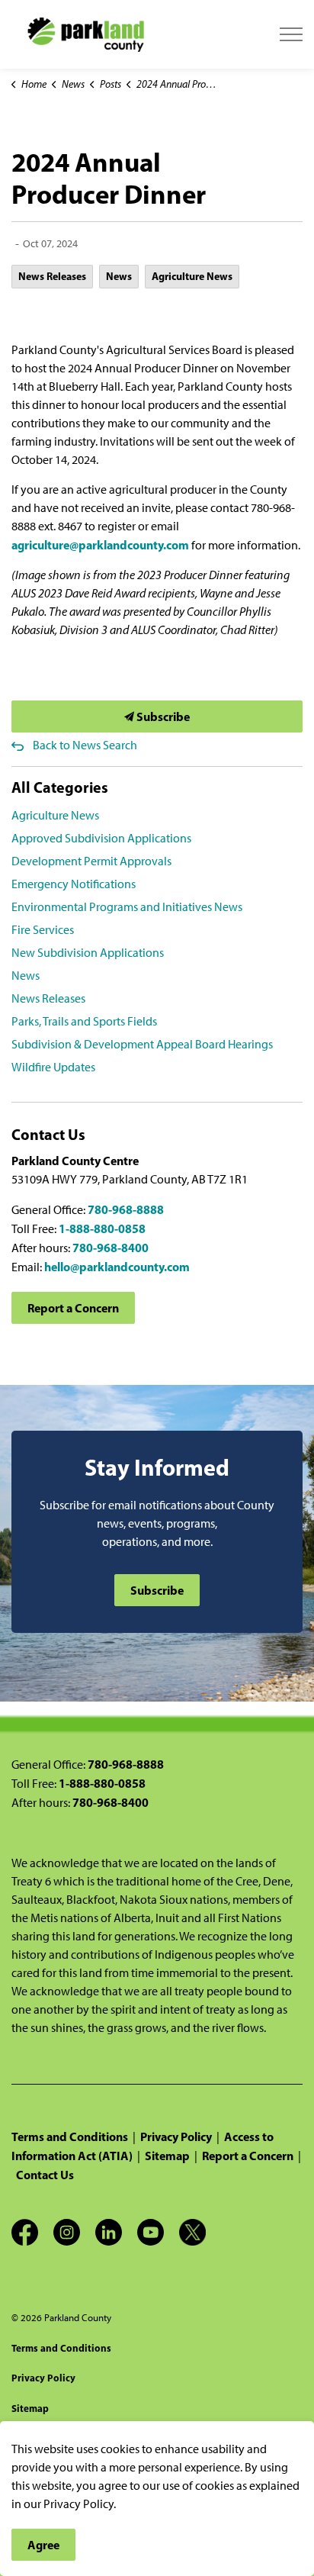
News (119, 276)
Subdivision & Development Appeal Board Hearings (142, 1044)
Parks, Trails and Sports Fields (84, 1021)
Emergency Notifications (74, 884)
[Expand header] (291, 34)
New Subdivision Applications (88, 953)
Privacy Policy (176, 2136)
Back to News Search (85, 745)
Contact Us (45, 2175)
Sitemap (167, 2156)
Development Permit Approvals (91, 861)
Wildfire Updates (53, 1067)
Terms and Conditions (70, 2136)
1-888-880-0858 (102, 1228)
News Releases (52, 276)
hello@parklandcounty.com (117, 1267)
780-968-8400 (111, 1248)
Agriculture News (192, 276)
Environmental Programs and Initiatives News (127, 907)
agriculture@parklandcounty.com (100, 545)
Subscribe (162, 716)
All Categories (60, 787)
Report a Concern (73, 1308)
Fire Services (43, 930)
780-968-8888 (126, 1209)
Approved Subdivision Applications (101, 838)
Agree (43, 2545)
